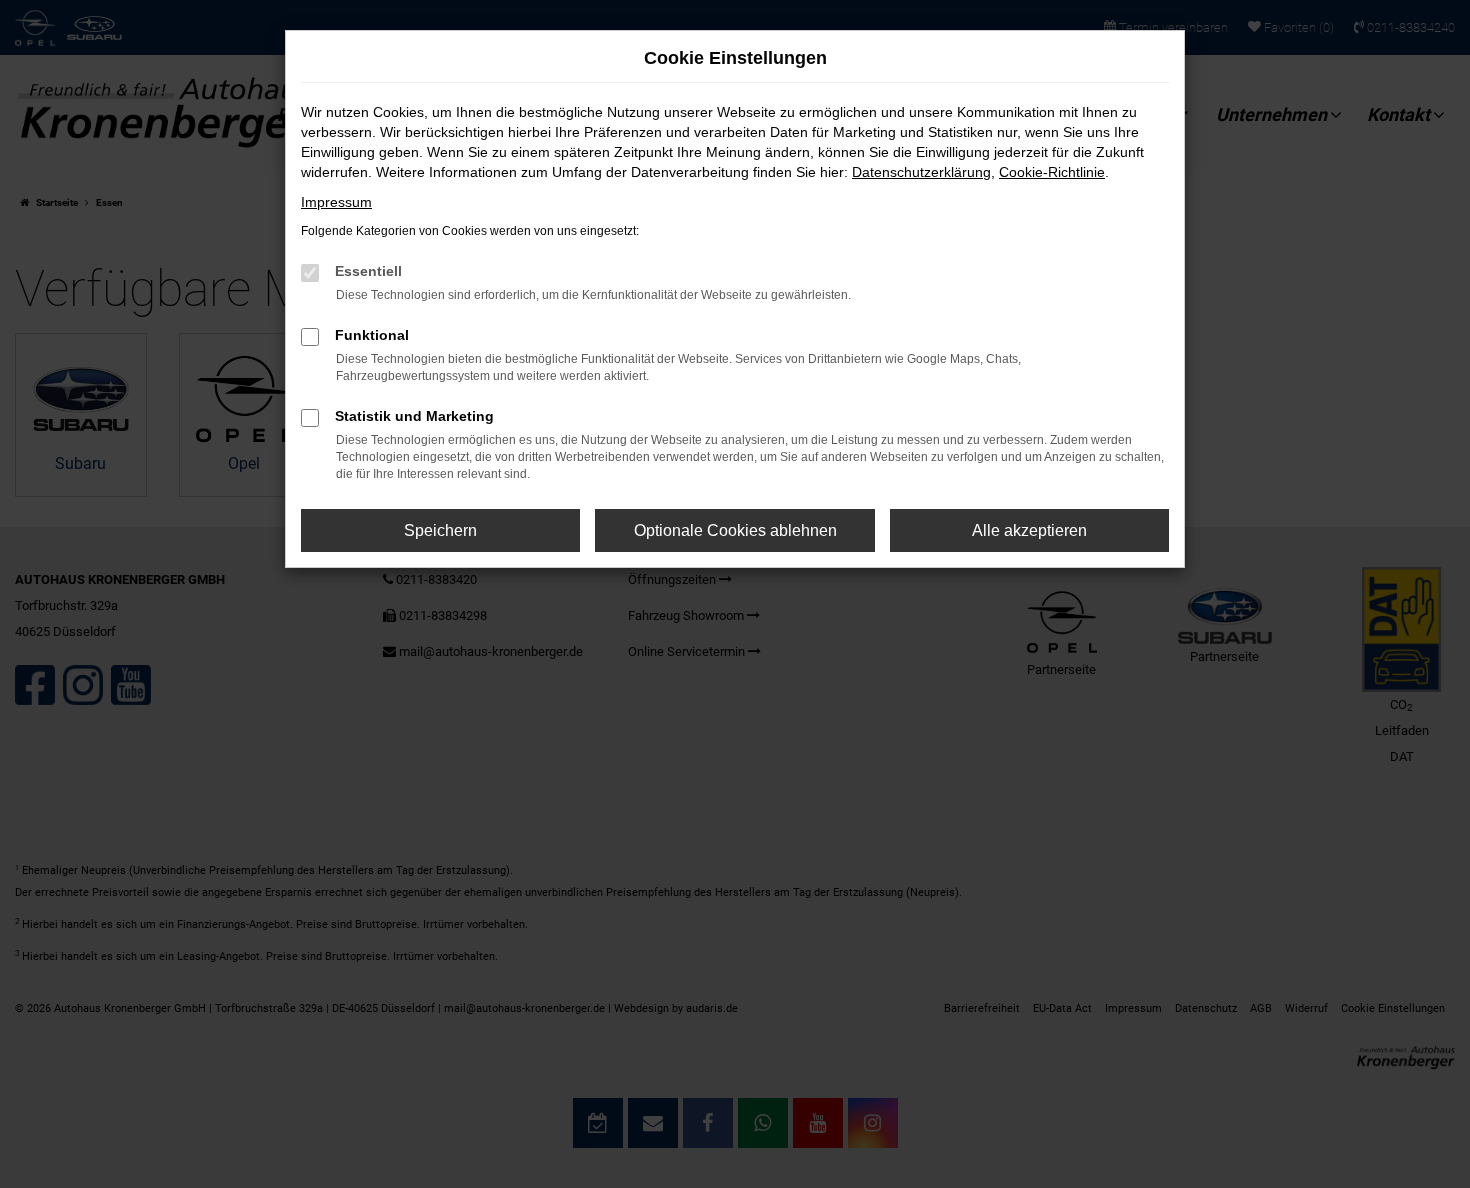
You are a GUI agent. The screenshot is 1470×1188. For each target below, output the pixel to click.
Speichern (440, 530)
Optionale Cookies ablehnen (735, 530)
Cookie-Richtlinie (1052, 172)
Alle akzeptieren (1029, 530)
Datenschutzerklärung (921, 172)
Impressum (336, 202)
